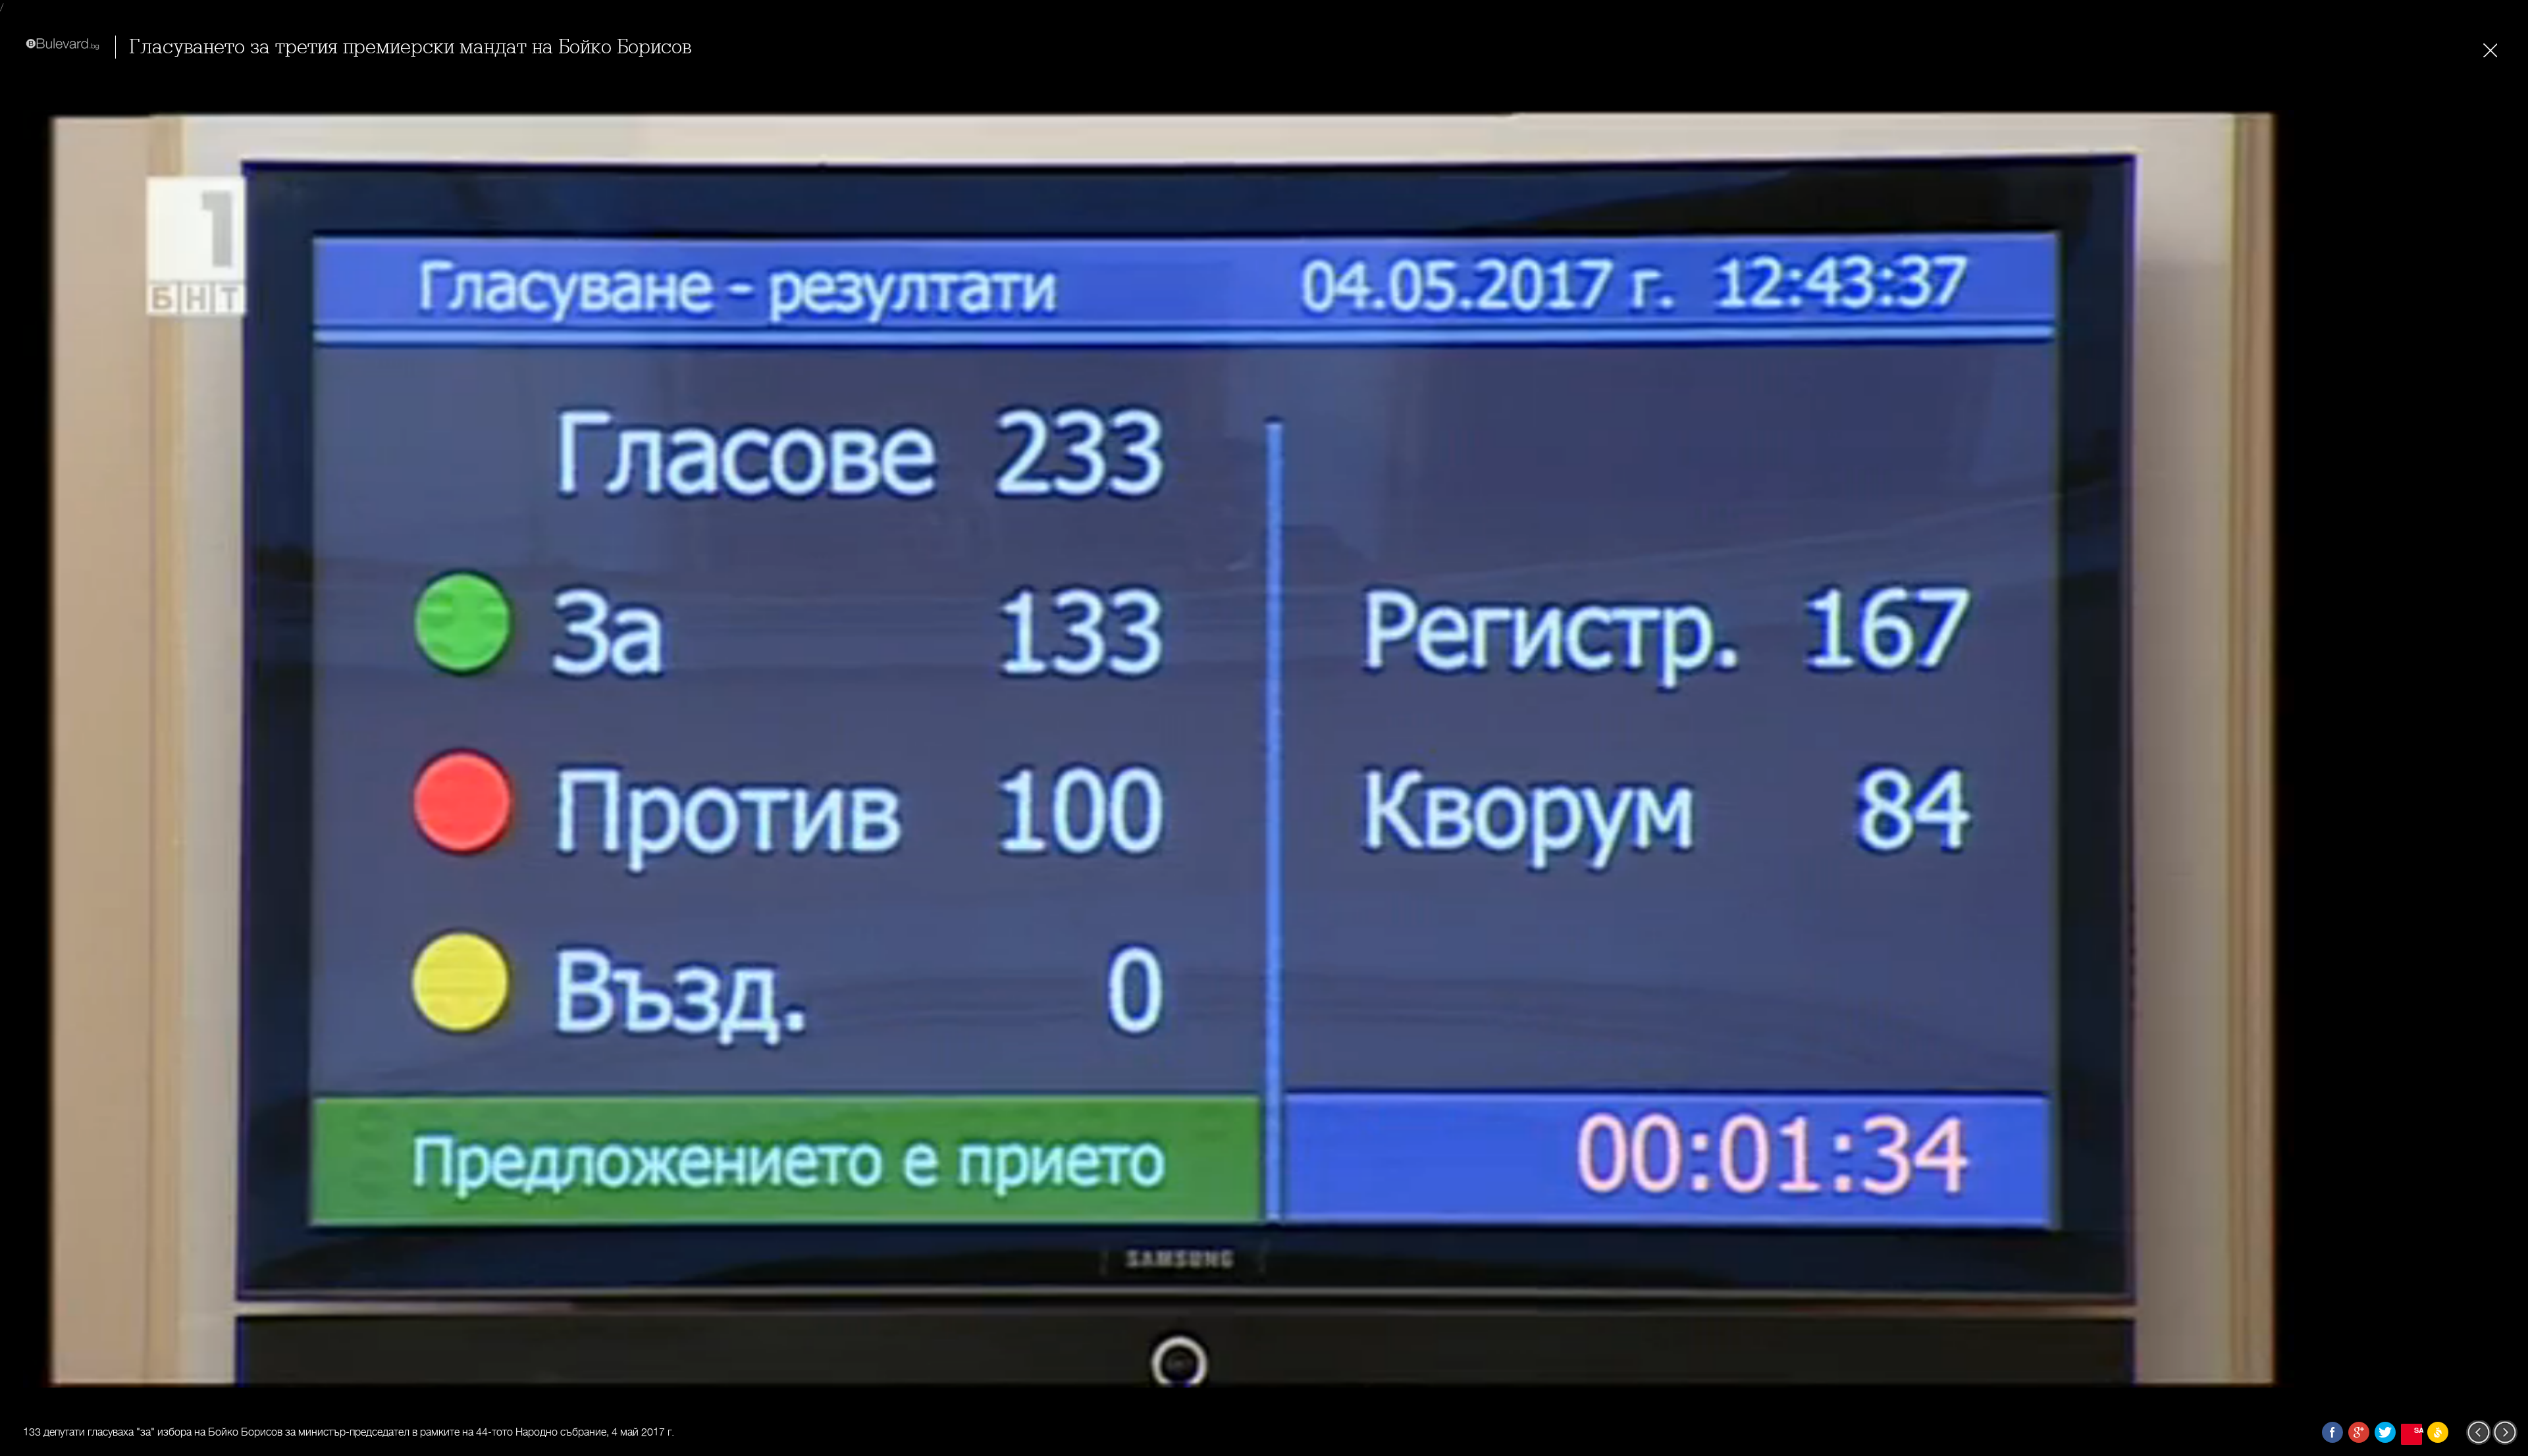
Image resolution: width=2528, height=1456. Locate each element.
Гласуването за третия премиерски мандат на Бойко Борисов (410, 47)
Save (2418, 1430)
